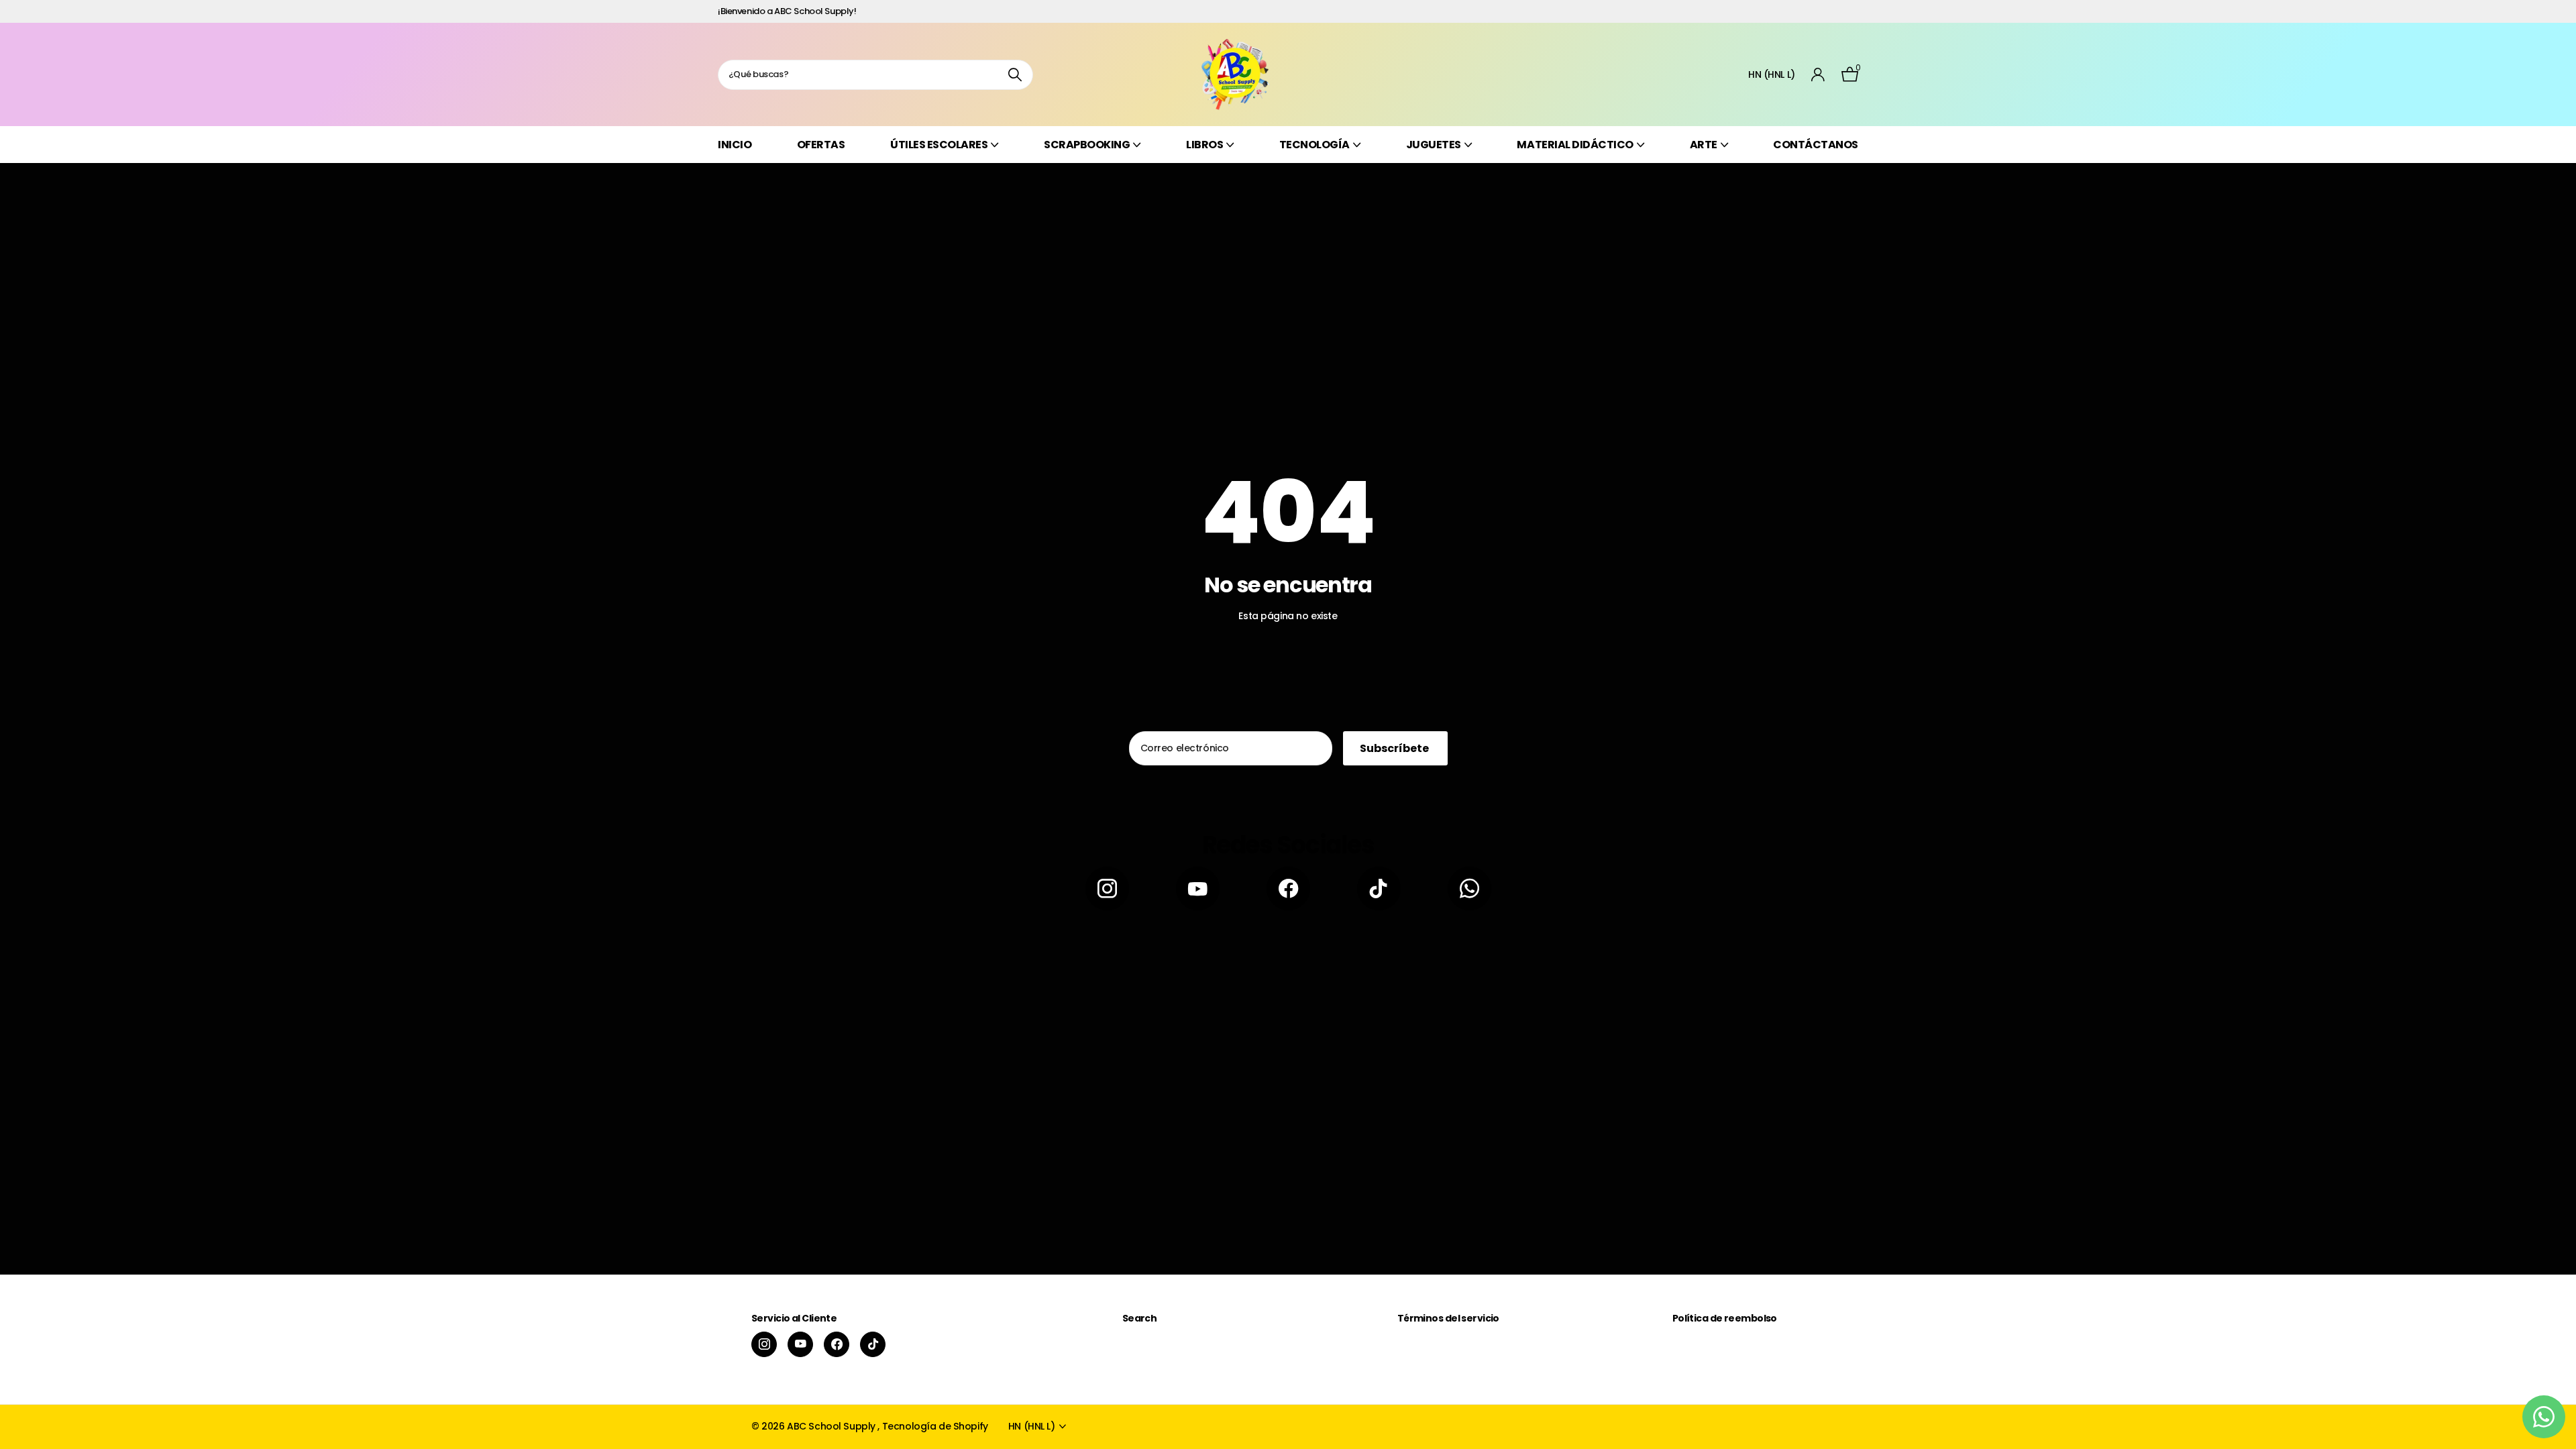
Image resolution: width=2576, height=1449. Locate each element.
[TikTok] (1379, 889)
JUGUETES (1434, 145)
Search (1140, 1318)
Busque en (1015, 75)
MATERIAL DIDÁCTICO (1575, 145)
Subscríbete (1395, 748)
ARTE (1704, 145)
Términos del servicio (1448, 1318)
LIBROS (1204, 145)
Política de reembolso (1725, 1318)
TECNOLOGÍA (1314, 145)
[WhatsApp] (1469, 889)
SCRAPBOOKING (1087, 145)
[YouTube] (1198, 889)
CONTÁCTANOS (1816, 145)
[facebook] (1288, 889)
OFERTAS (821, 145)
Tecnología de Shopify (935, 1426)
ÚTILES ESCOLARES (939, 145)
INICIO (735, 145)
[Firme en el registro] (1818, 75)
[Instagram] (1107, 889)
